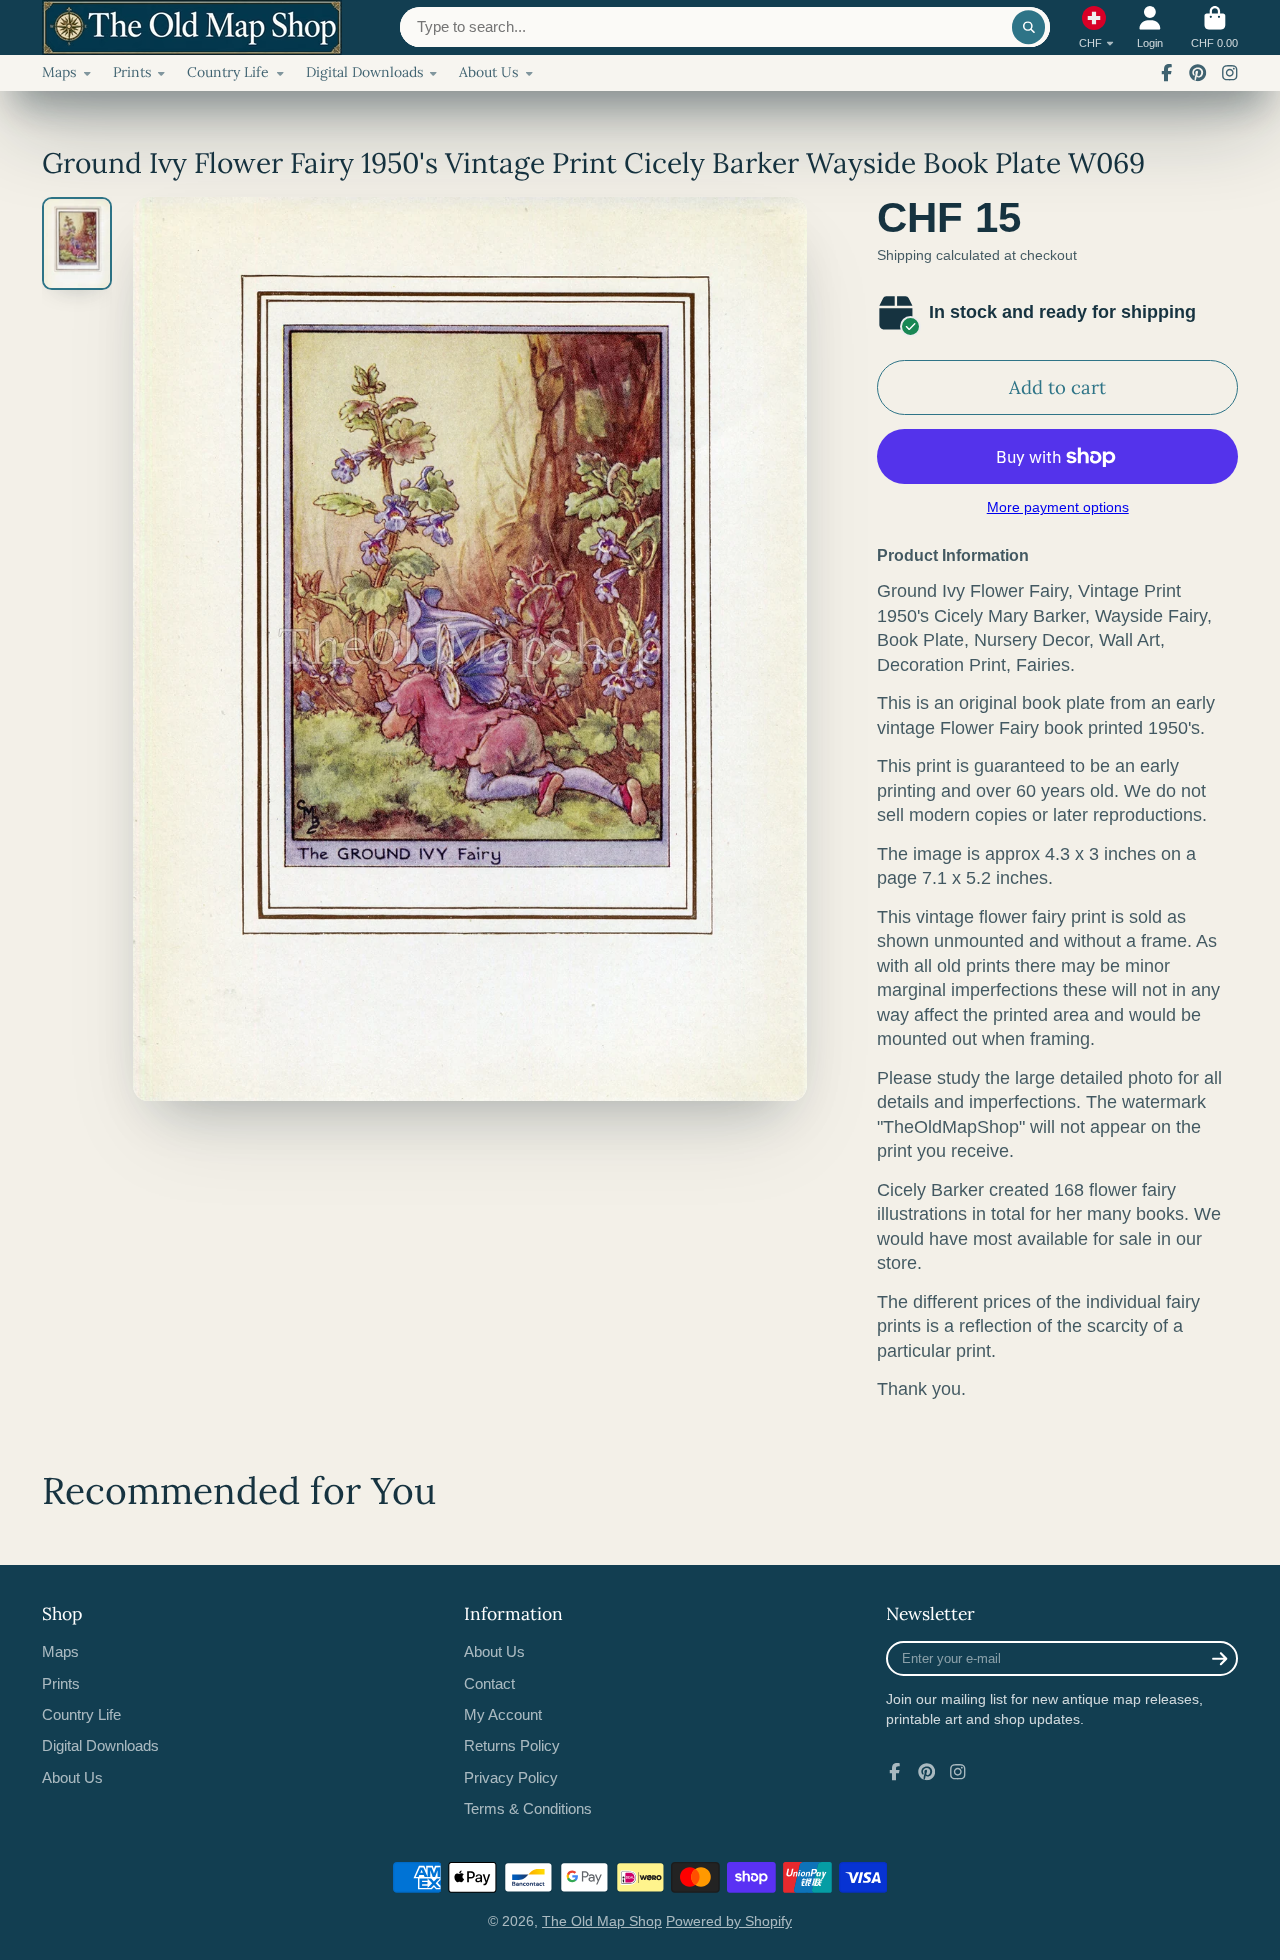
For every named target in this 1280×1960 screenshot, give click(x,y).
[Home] (192, 27)
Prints (132, 72)
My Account (503, 1714)
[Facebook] (1167, 73)
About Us (488, 72)
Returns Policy (512, 1745)
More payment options (1058, 507)
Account (1150, 27)
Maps (59, 72)
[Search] (1029, 27)
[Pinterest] (1198, 73)
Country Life (228, 72)
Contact (489, 1683)
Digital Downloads (364, 72)
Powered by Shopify (729, 1921)
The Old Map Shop (602, 1921)
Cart (1214, 27)
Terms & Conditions (528, 1808)
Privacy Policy (511, 1777)
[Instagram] (1230, 73)
